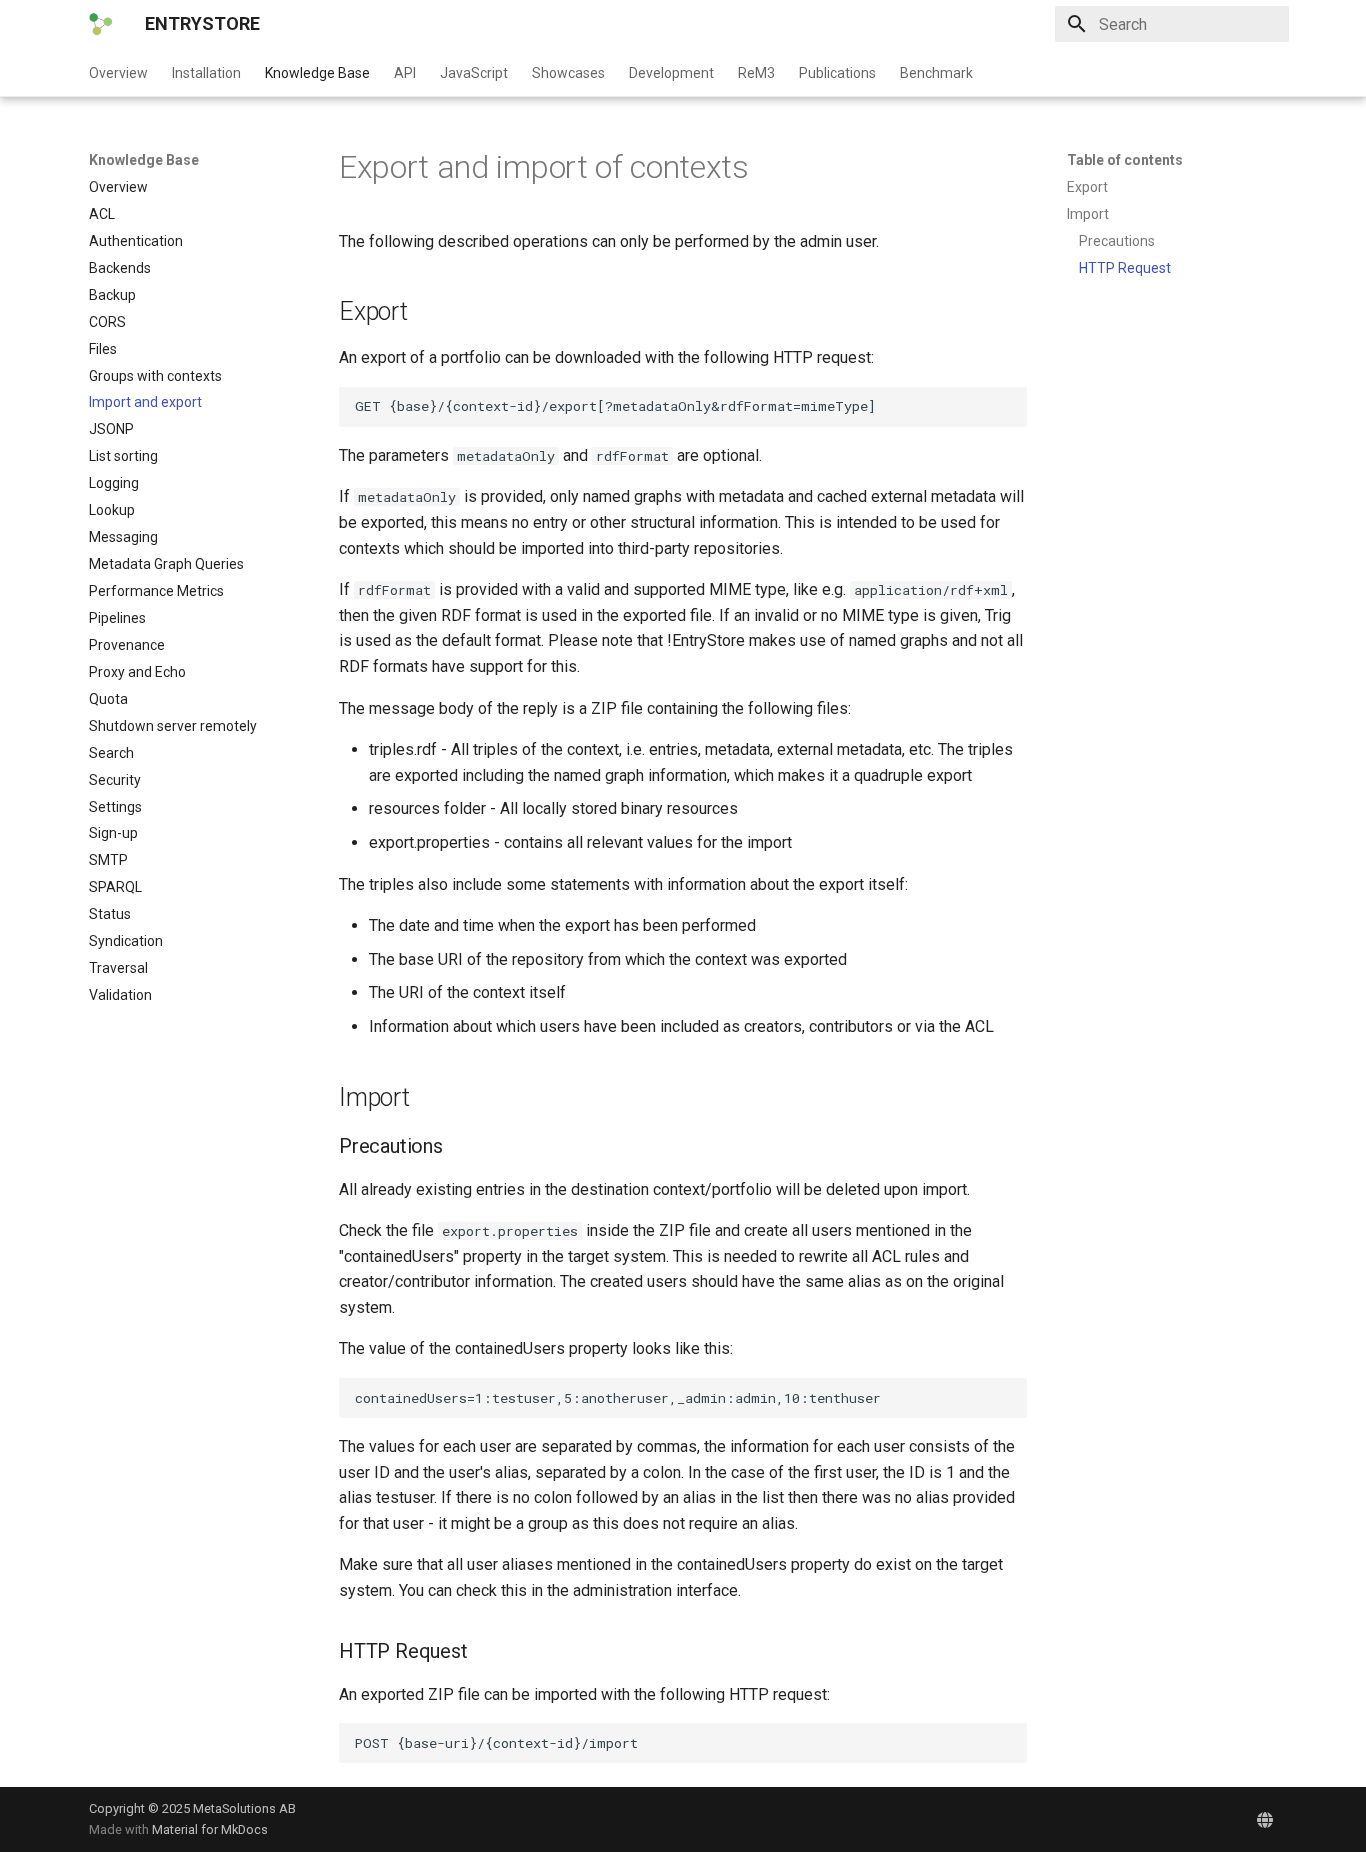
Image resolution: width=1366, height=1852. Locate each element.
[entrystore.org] (1265, 1819)
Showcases (568, 73)
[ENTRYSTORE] (101, 24)
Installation (206, 73)
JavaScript (474, 73)
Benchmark (936, 73)
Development (671, 73)
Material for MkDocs (210, 1829)
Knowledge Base (317, 73)
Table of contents (1125, 160)
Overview (118, 73)
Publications (837, 73)
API (405, 73)
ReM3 (756, 73)
